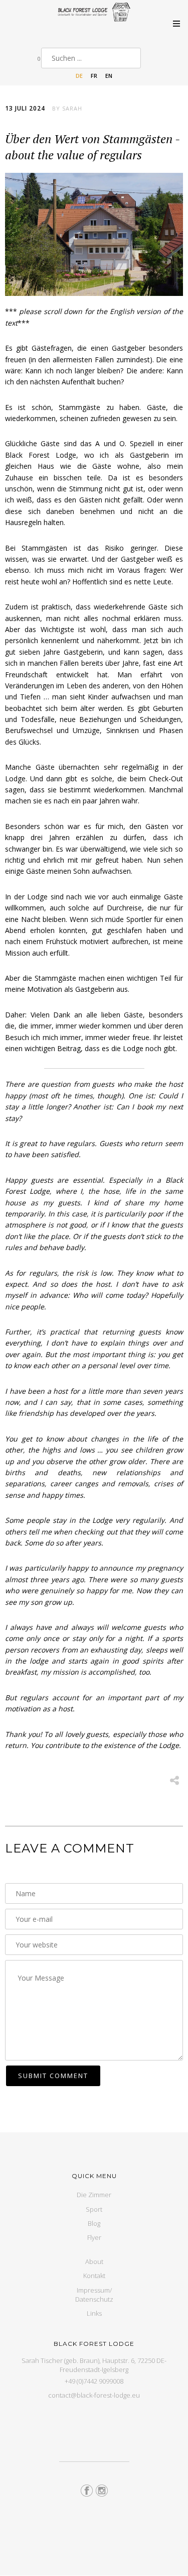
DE (79, 76)
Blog (94, 2223)
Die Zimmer (94, 2195)
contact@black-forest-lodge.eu (94, 2395)
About (94, 2261)
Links (94, 2313)
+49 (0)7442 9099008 (94, 2381)
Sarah (72, 108)
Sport (94, 2209)
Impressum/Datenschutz (94, 2295)
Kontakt (94, 2276)
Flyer (94, 2237)
